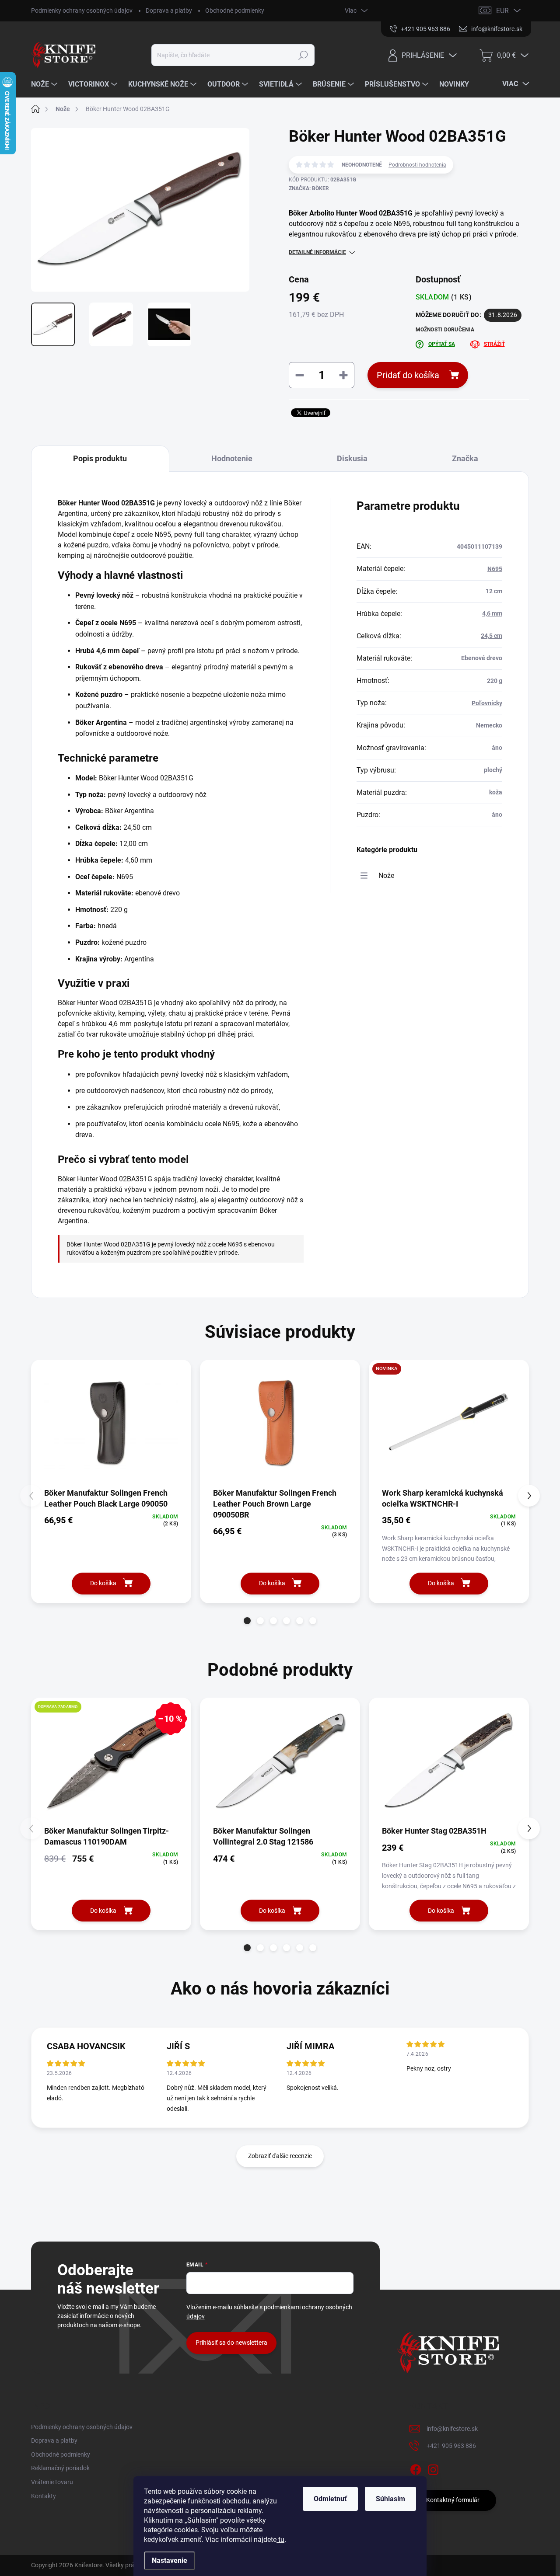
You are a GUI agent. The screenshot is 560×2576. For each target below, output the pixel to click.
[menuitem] (45, 84)
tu (280, 2539)
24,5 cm (492, 636)
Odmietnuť (330, 2499)
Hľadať (303, 55)
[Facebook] (416, 2468)
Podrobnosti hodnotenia (417, 165)
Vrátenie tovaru (52, 2482)
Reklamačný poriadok (60, 2468)
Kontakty (44, 2496)
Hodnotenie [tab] (232, 458)
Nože (386, 875)
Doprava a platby (169, 10)
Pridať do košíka (408, 375)
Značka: (309, 188)
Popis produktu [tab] (100, 458)
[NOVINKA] (449, 1423)
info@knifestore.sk (452, 2429)
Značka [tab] (465, 458)
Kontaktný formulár (453, 2500)
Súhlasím (390, 2499)
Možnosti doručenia (445, 330)
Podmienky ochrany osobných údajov (82, 10)
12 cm (494, 591)
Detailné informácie (317, 252)
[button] (247, 1621)
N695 (495, 569)
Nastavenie (170, 2560)
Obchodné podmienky (235, 10)
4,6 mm (492, 613)
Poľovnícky (487, 703)
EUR (502, 11)
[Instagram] (433, 2468)
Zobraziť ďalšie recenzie (280, 2156)
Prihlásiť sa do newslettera (231, 2343)
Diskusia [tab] (352, 458)
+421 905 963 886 (451, 2446)
